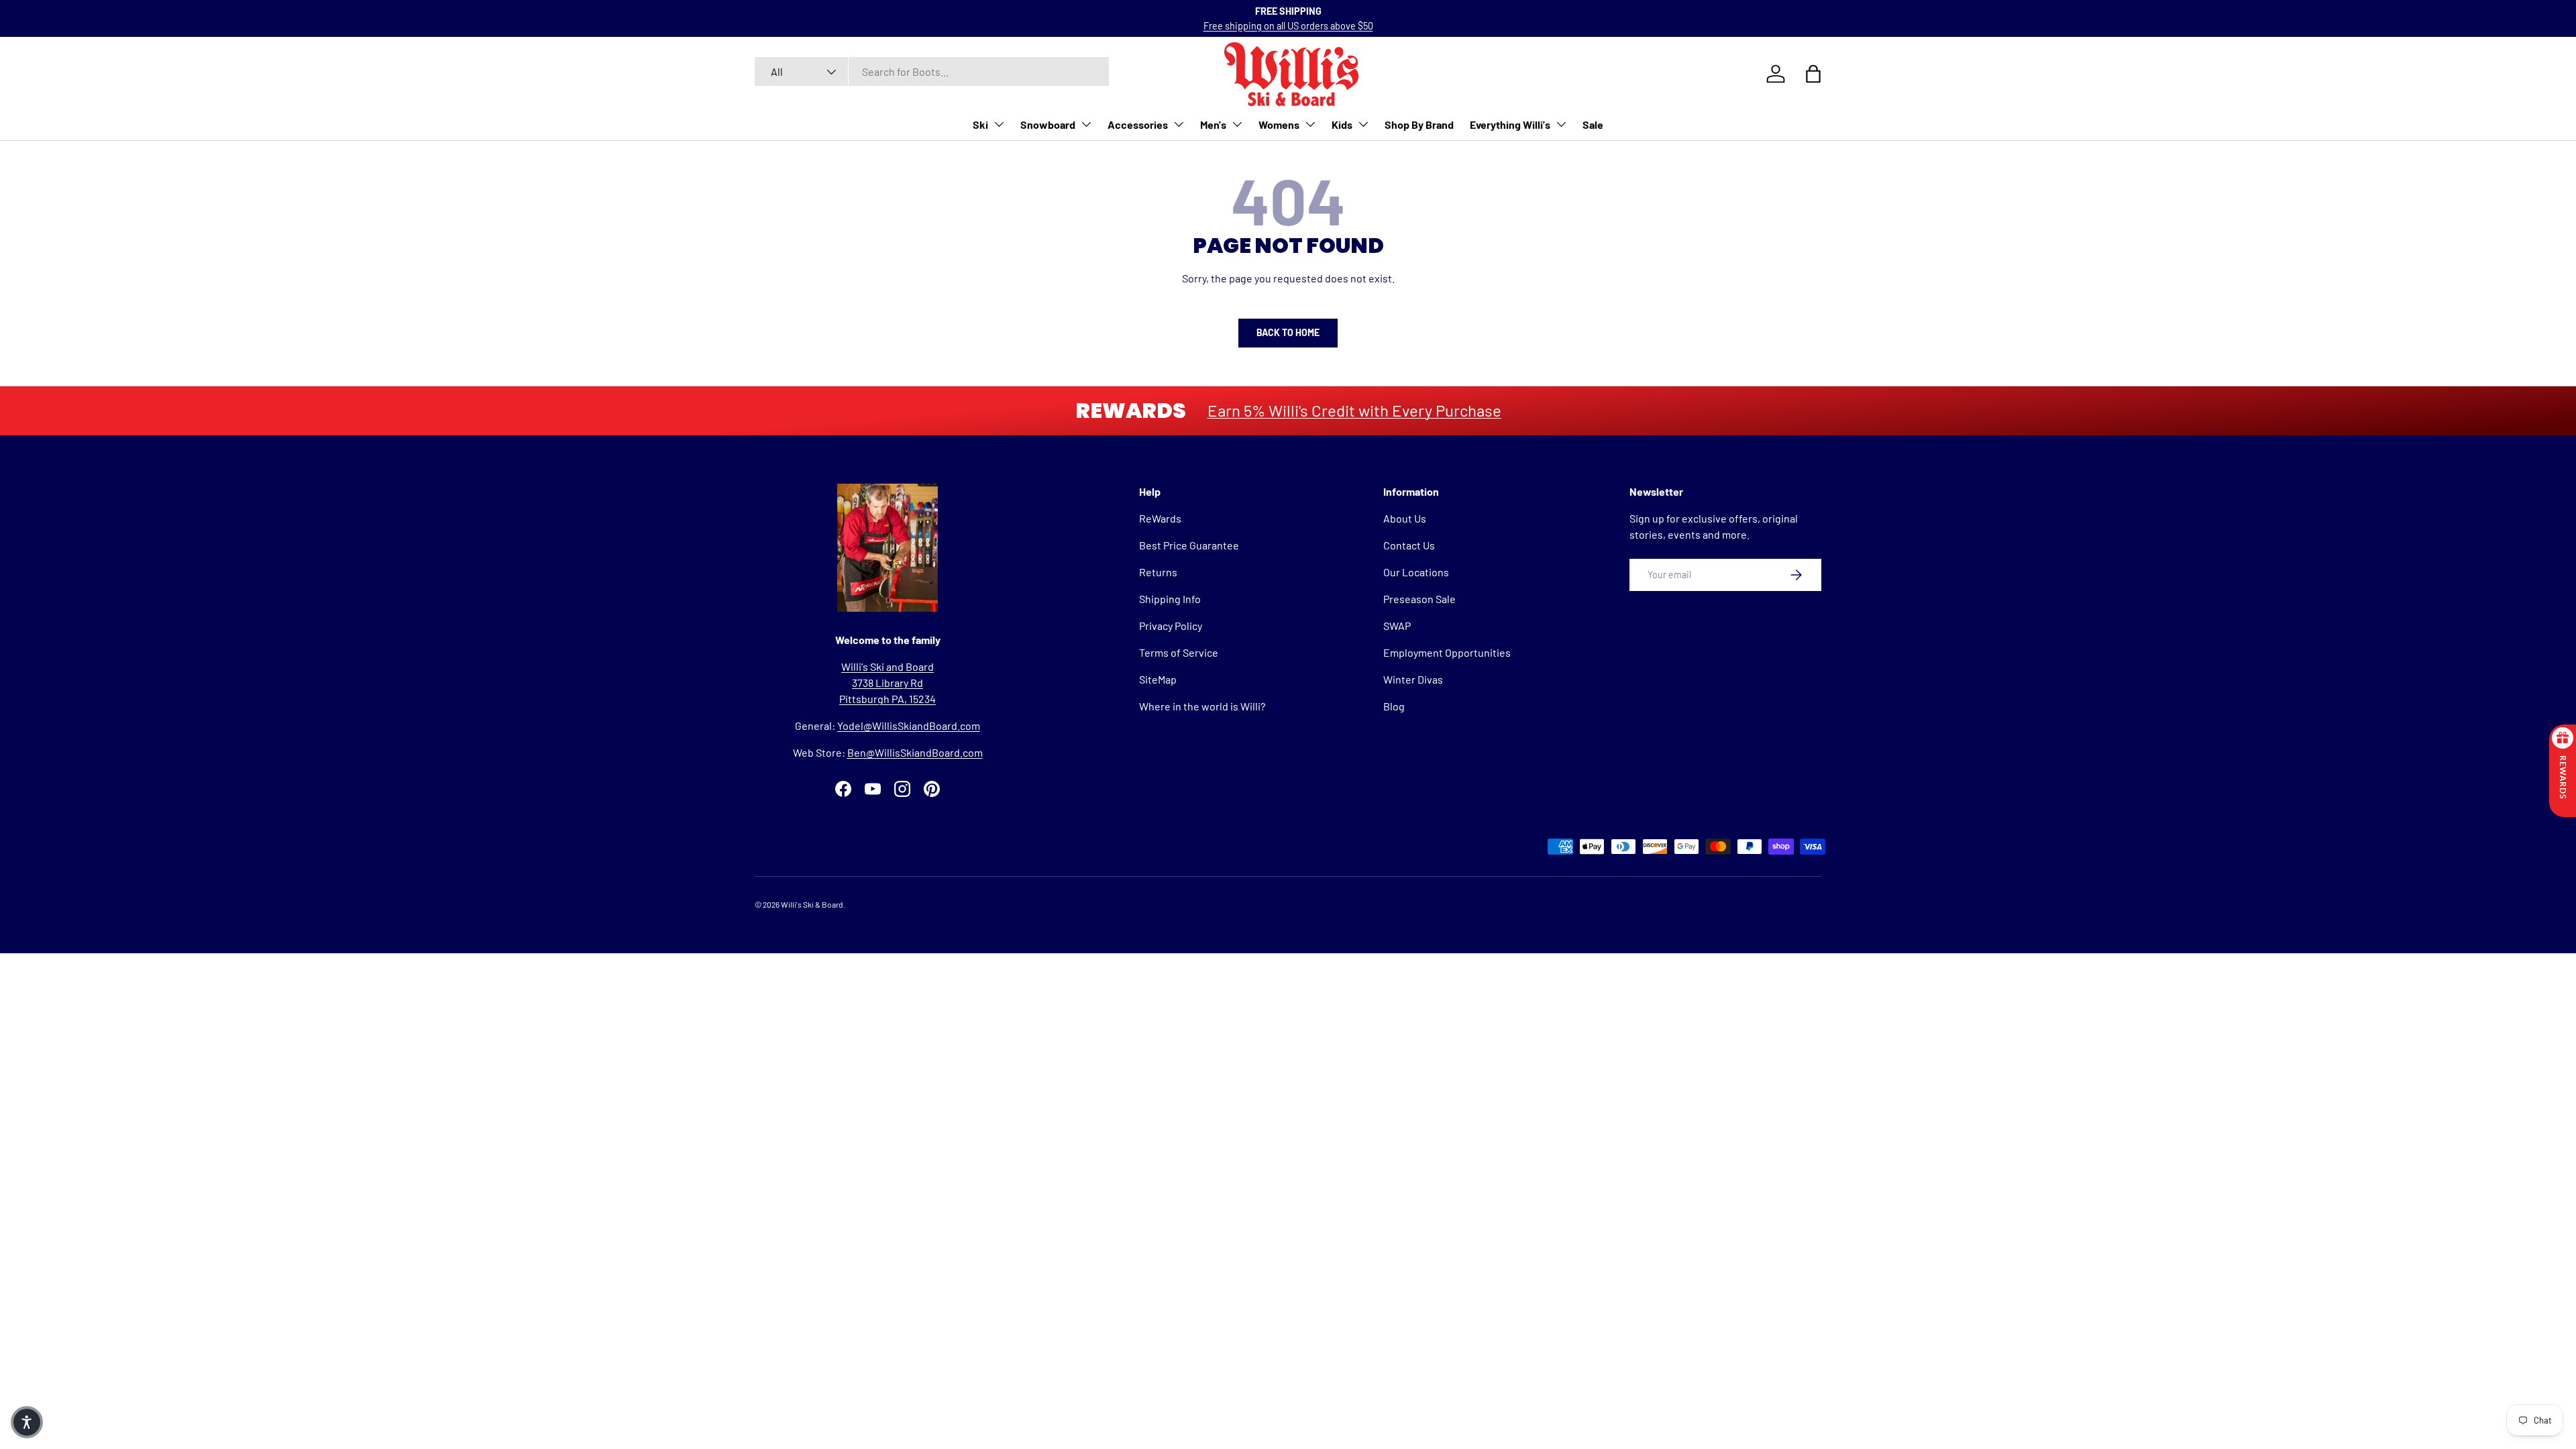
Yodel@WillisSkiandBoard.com (909, 726)
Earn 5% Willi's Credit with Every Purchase (1354, 410)
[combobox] (932, 71)
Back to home (1288, 332)
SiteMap (1158, 679)
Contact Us (1409, 545)
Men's (1213, 124)
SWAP (1397, 626)
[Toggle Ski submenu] (999, 124)
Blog (1394, 706)
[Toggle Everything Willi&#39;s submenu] (1561, 124)
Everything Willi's (1510, 124)
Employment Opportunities (1447, 652)
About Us (1405, 518)
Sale (1593, 124)
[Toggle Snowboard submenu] (1086, 124)
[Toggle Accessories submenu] (1179, 124)
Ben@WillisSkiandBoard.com (915, 752)
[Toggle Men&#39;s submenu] (1237, 124)
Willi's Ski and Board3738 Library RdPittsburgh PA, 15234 (888, 683)
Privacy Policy (1171, 626)
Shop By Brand (1419, 124)
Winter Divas (1413, 679)
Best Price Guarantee (1189, 545)
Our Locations (1416, 572)
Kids (1342, 124)
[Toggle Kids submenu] (1363, 124)
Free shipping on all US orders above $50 (1288, 26)
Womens (1279, 124)
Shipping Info (1170, 599)
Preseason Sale (1419, 599)
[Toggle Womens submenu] (1310, 124)
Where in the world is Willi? (1202, 706)
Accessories (1138, 124)
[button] (27, 1422)
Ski (980, 124)
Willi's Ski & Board (812, 904)
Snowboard (1048, 124)
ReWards (1160, 518)
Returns (1158, 572)
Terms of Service (1179, 652)
